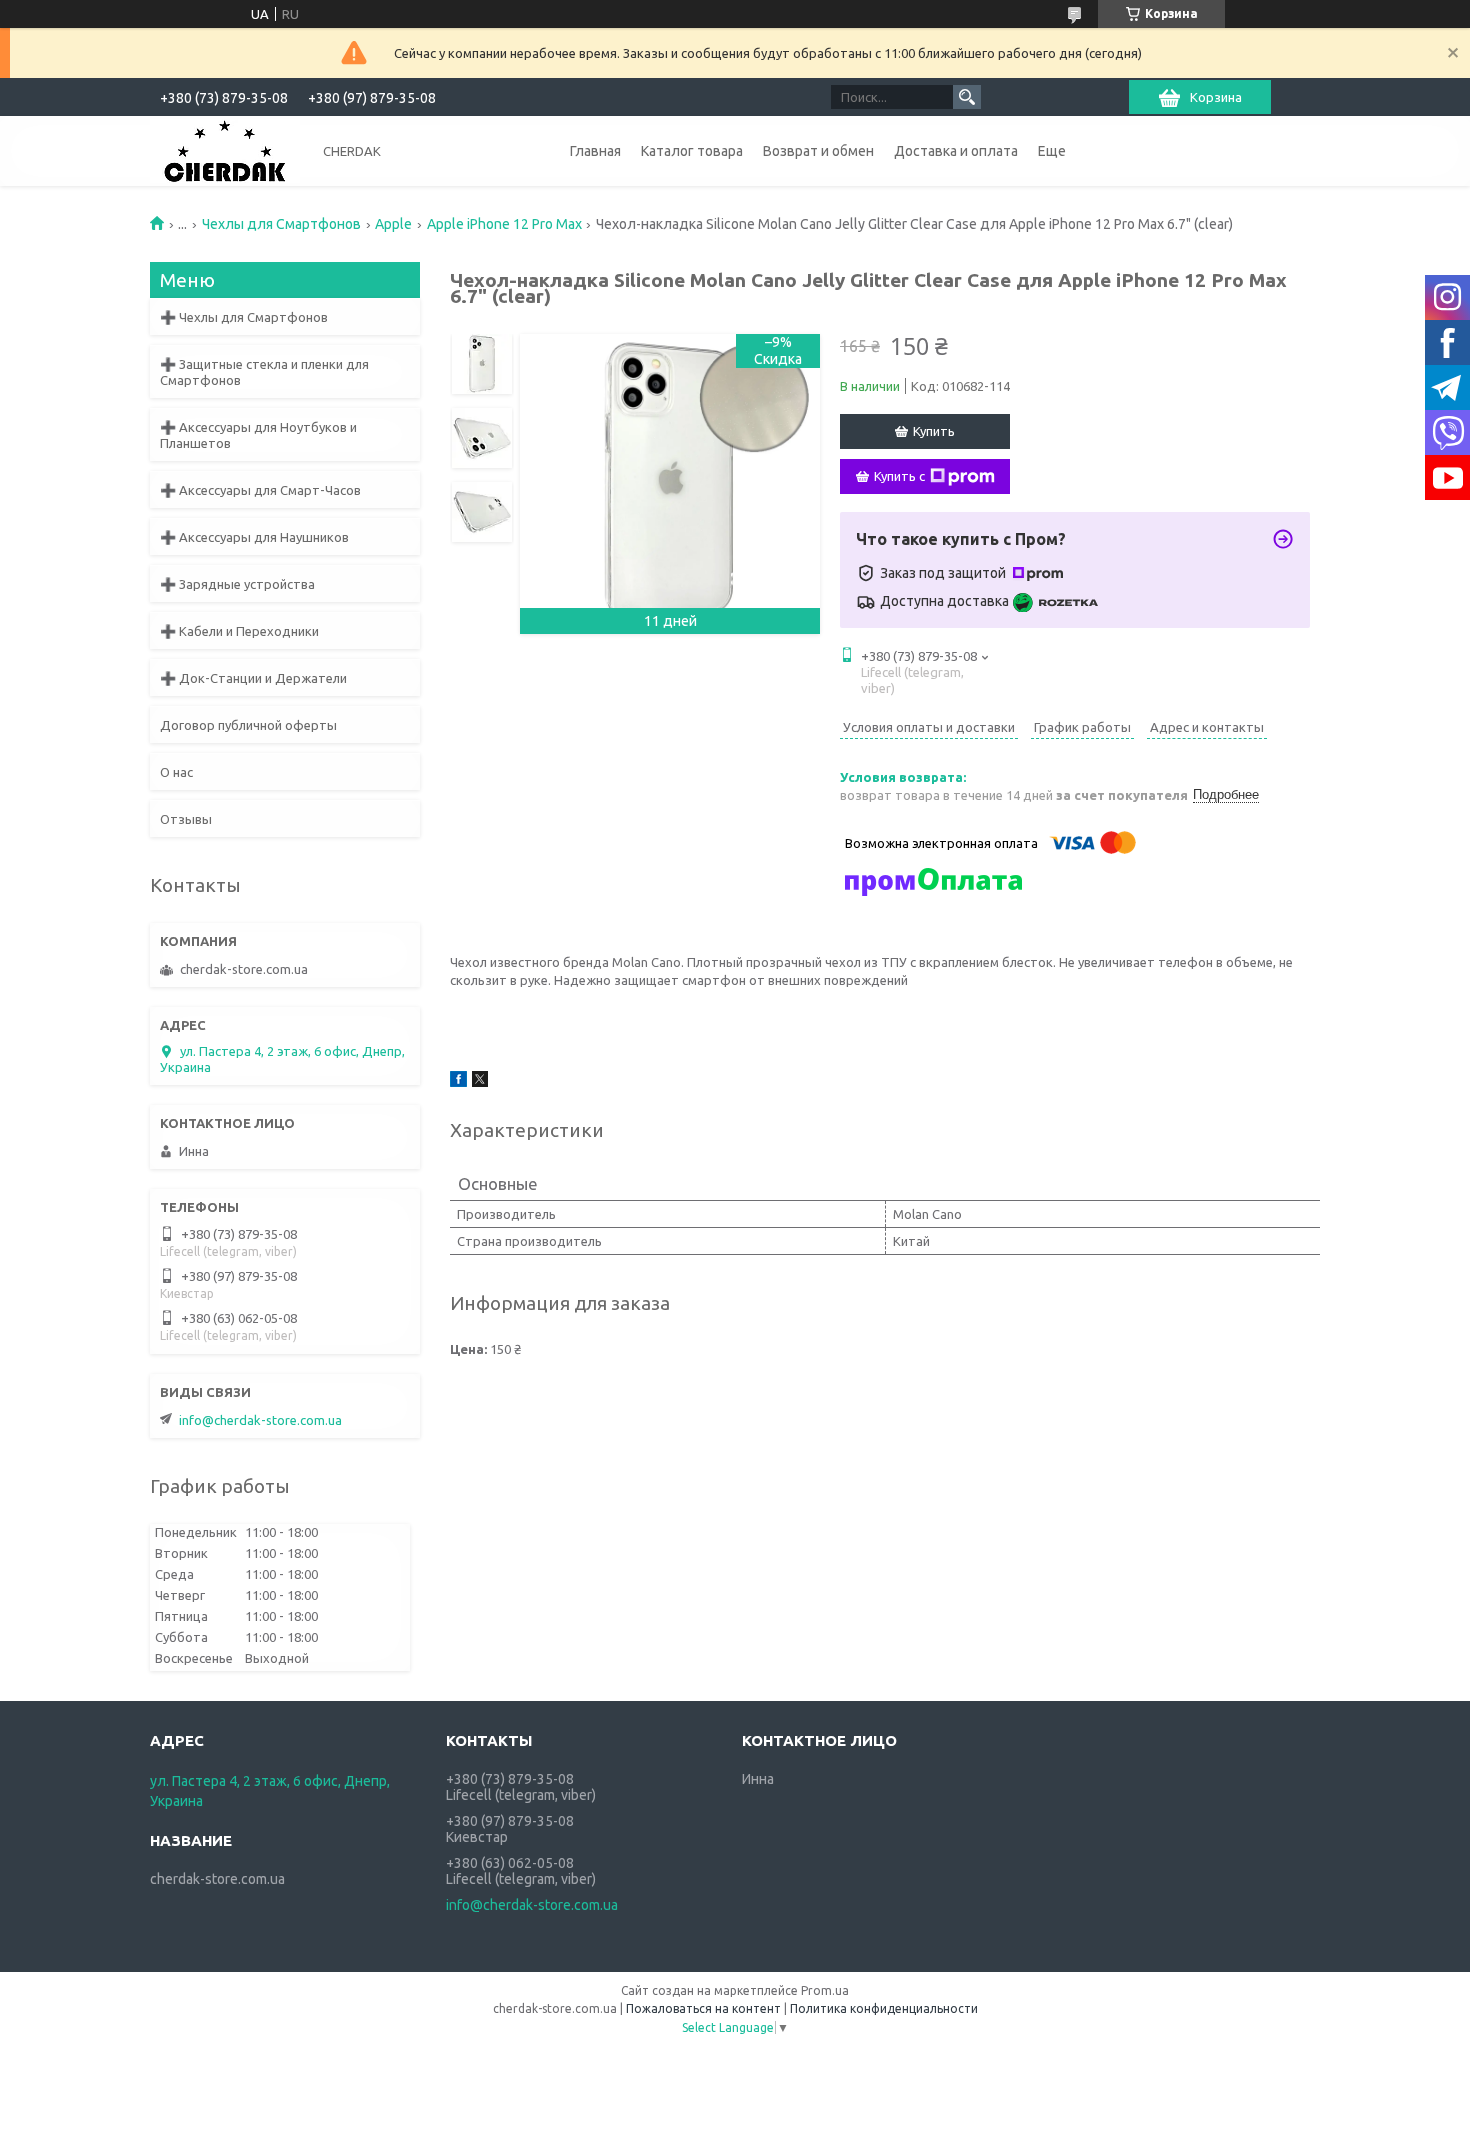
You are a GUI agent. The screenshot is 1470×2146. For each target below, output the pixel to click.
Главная (595, 151)
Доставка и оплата (956, 151)
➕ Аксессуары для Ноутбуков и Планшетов (258, 435)
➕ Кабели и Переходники (239, 631)
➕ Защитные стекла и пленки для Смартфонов (264, 372)
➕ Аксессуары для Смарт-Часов (260, 490)
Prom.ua (825, 1990)
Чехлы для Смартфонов (281, 224)
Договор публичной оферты (248, 725)
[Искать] (967, 97)
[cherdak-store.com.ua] (225, 150)
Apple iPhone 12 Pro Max (504, 224)
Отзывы (186, 819)
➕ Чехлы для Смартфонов (244, 317)
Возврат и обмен (818, 151)
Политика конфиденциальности (884, 2008)
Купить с (899, 476)
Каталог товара (692, 151)
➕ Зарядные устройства (237, 584)
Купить (934, 431)
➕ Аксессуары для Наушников (254, 537)
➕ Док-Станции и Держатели (253, 678)
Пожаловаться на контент (703, 2008)
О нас (176, 772)
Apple (393, 224)
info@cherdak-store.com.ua (260, 1420)
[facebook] (458, 1082)
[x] (480, 1082)
